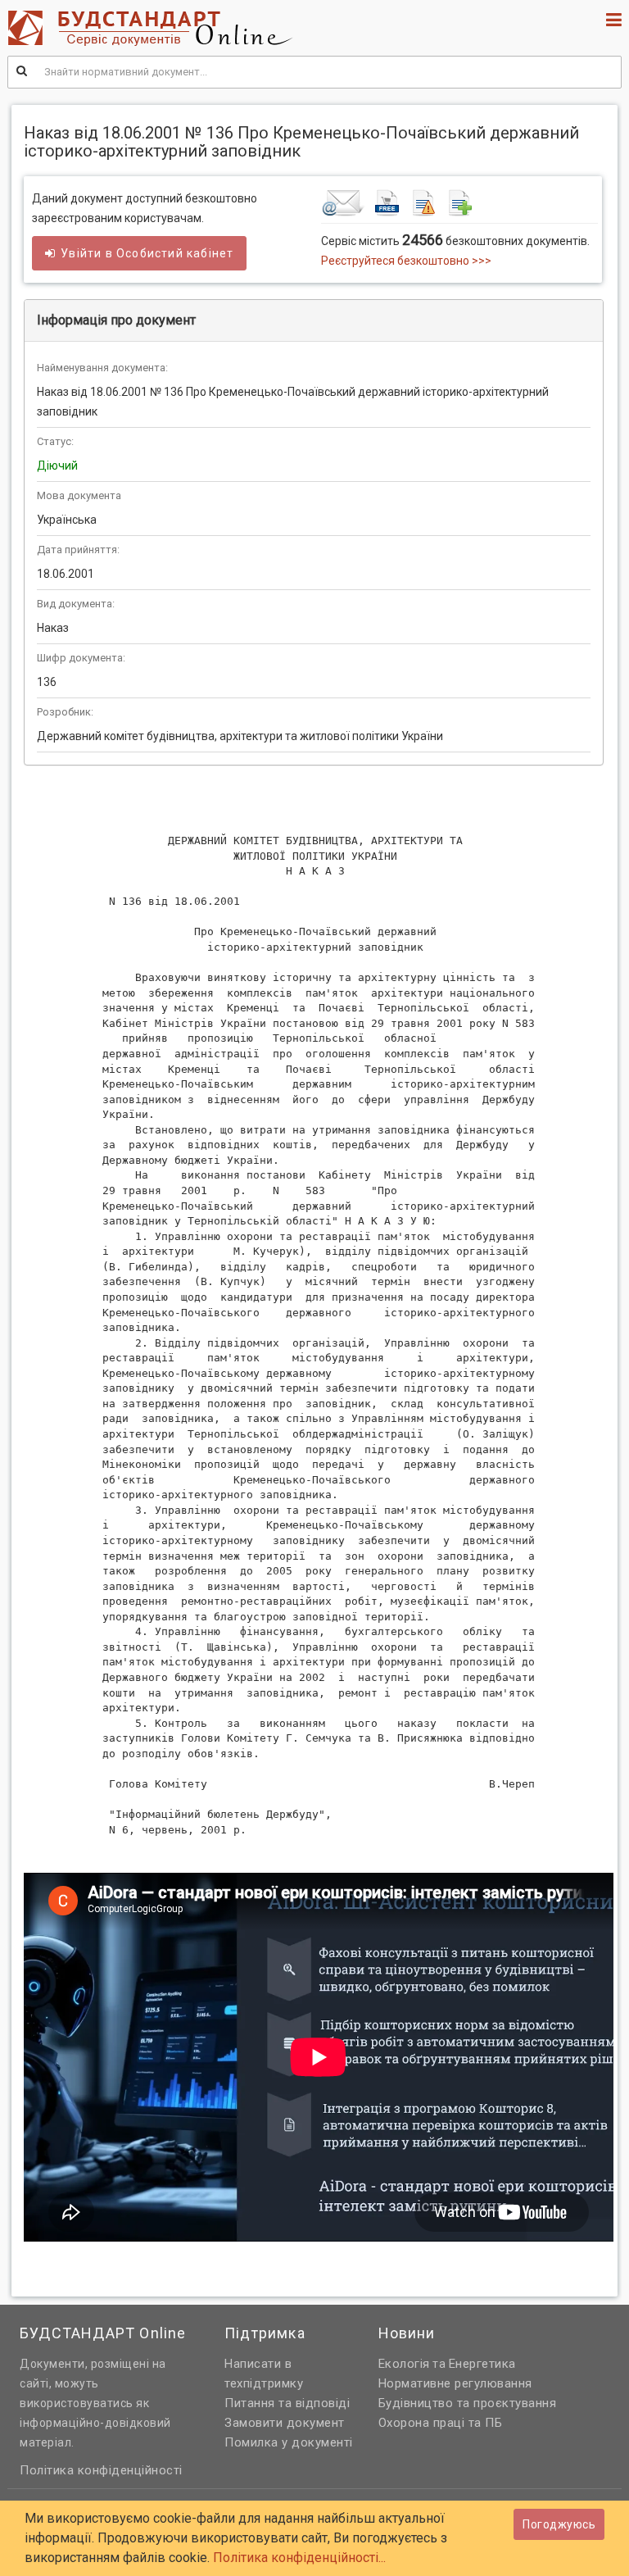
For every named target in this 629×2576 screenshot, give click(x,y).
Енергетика (482, 2364)
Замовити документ (285, 2423)
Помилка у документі (289, 2442)
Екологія (404, 2364)
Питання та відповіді (287, 2403)
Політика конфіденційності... (299, 2558)
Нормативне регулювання (455, 2383)
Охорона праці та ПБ (441, 2423)
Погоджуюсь (559, 2524)
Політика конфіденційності (101, 2470)
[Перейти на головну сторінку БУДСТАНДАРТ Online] (257, 28)
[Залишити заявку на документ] (459, 202)
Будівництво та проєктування (468, 2403)
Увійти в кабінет (147, 253)
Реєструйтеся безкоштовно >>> (406, 261)
